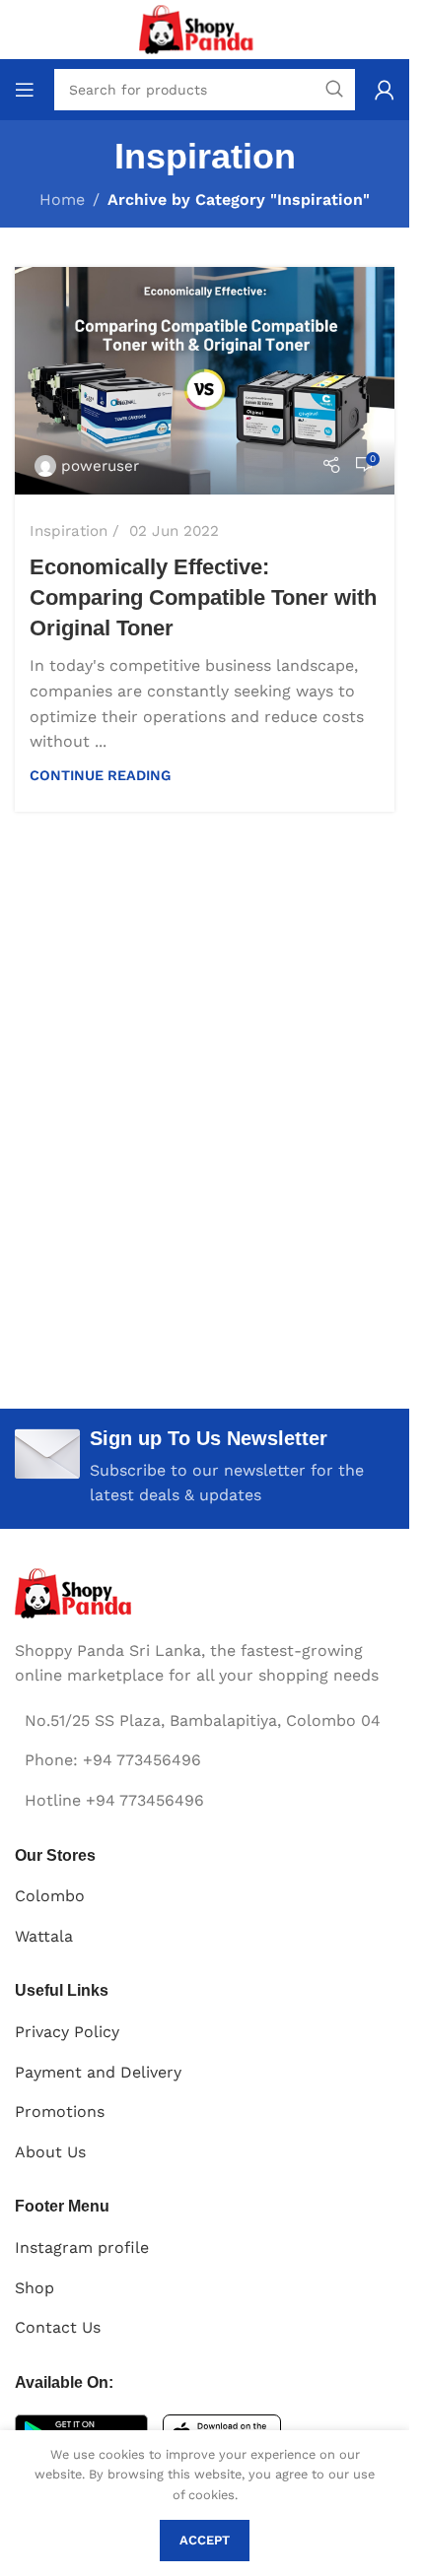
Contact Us (58, 2327)
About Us (50, 2152)
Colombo (50, 1896)
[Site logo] (205, 28)
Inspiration (69, 531)
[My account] (385, 90)
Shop (35, 2288)
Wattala (44, 1936)
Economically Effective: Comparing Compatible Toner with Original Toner (203, 597)
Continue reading (100, 775)
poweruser (100, 466)
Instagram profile (82, 2247)
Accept (205, 2540)
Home (62, 199)
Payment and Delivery (98, 2072)
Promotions (60, 2112)
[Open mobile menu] (25, 90)
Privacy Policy (67, 2032)
